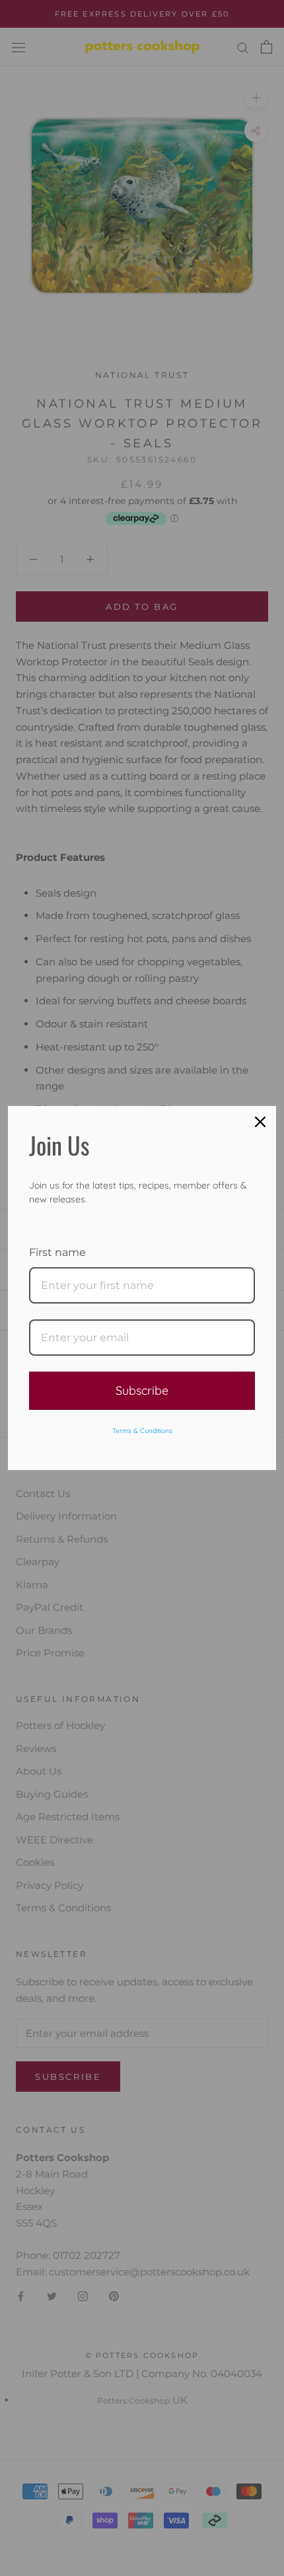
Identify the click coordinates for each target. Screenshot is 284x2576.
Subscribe (142, 1390)
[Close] (260, 1122)
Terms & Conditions (142, 1431)
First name (57, 1252)
